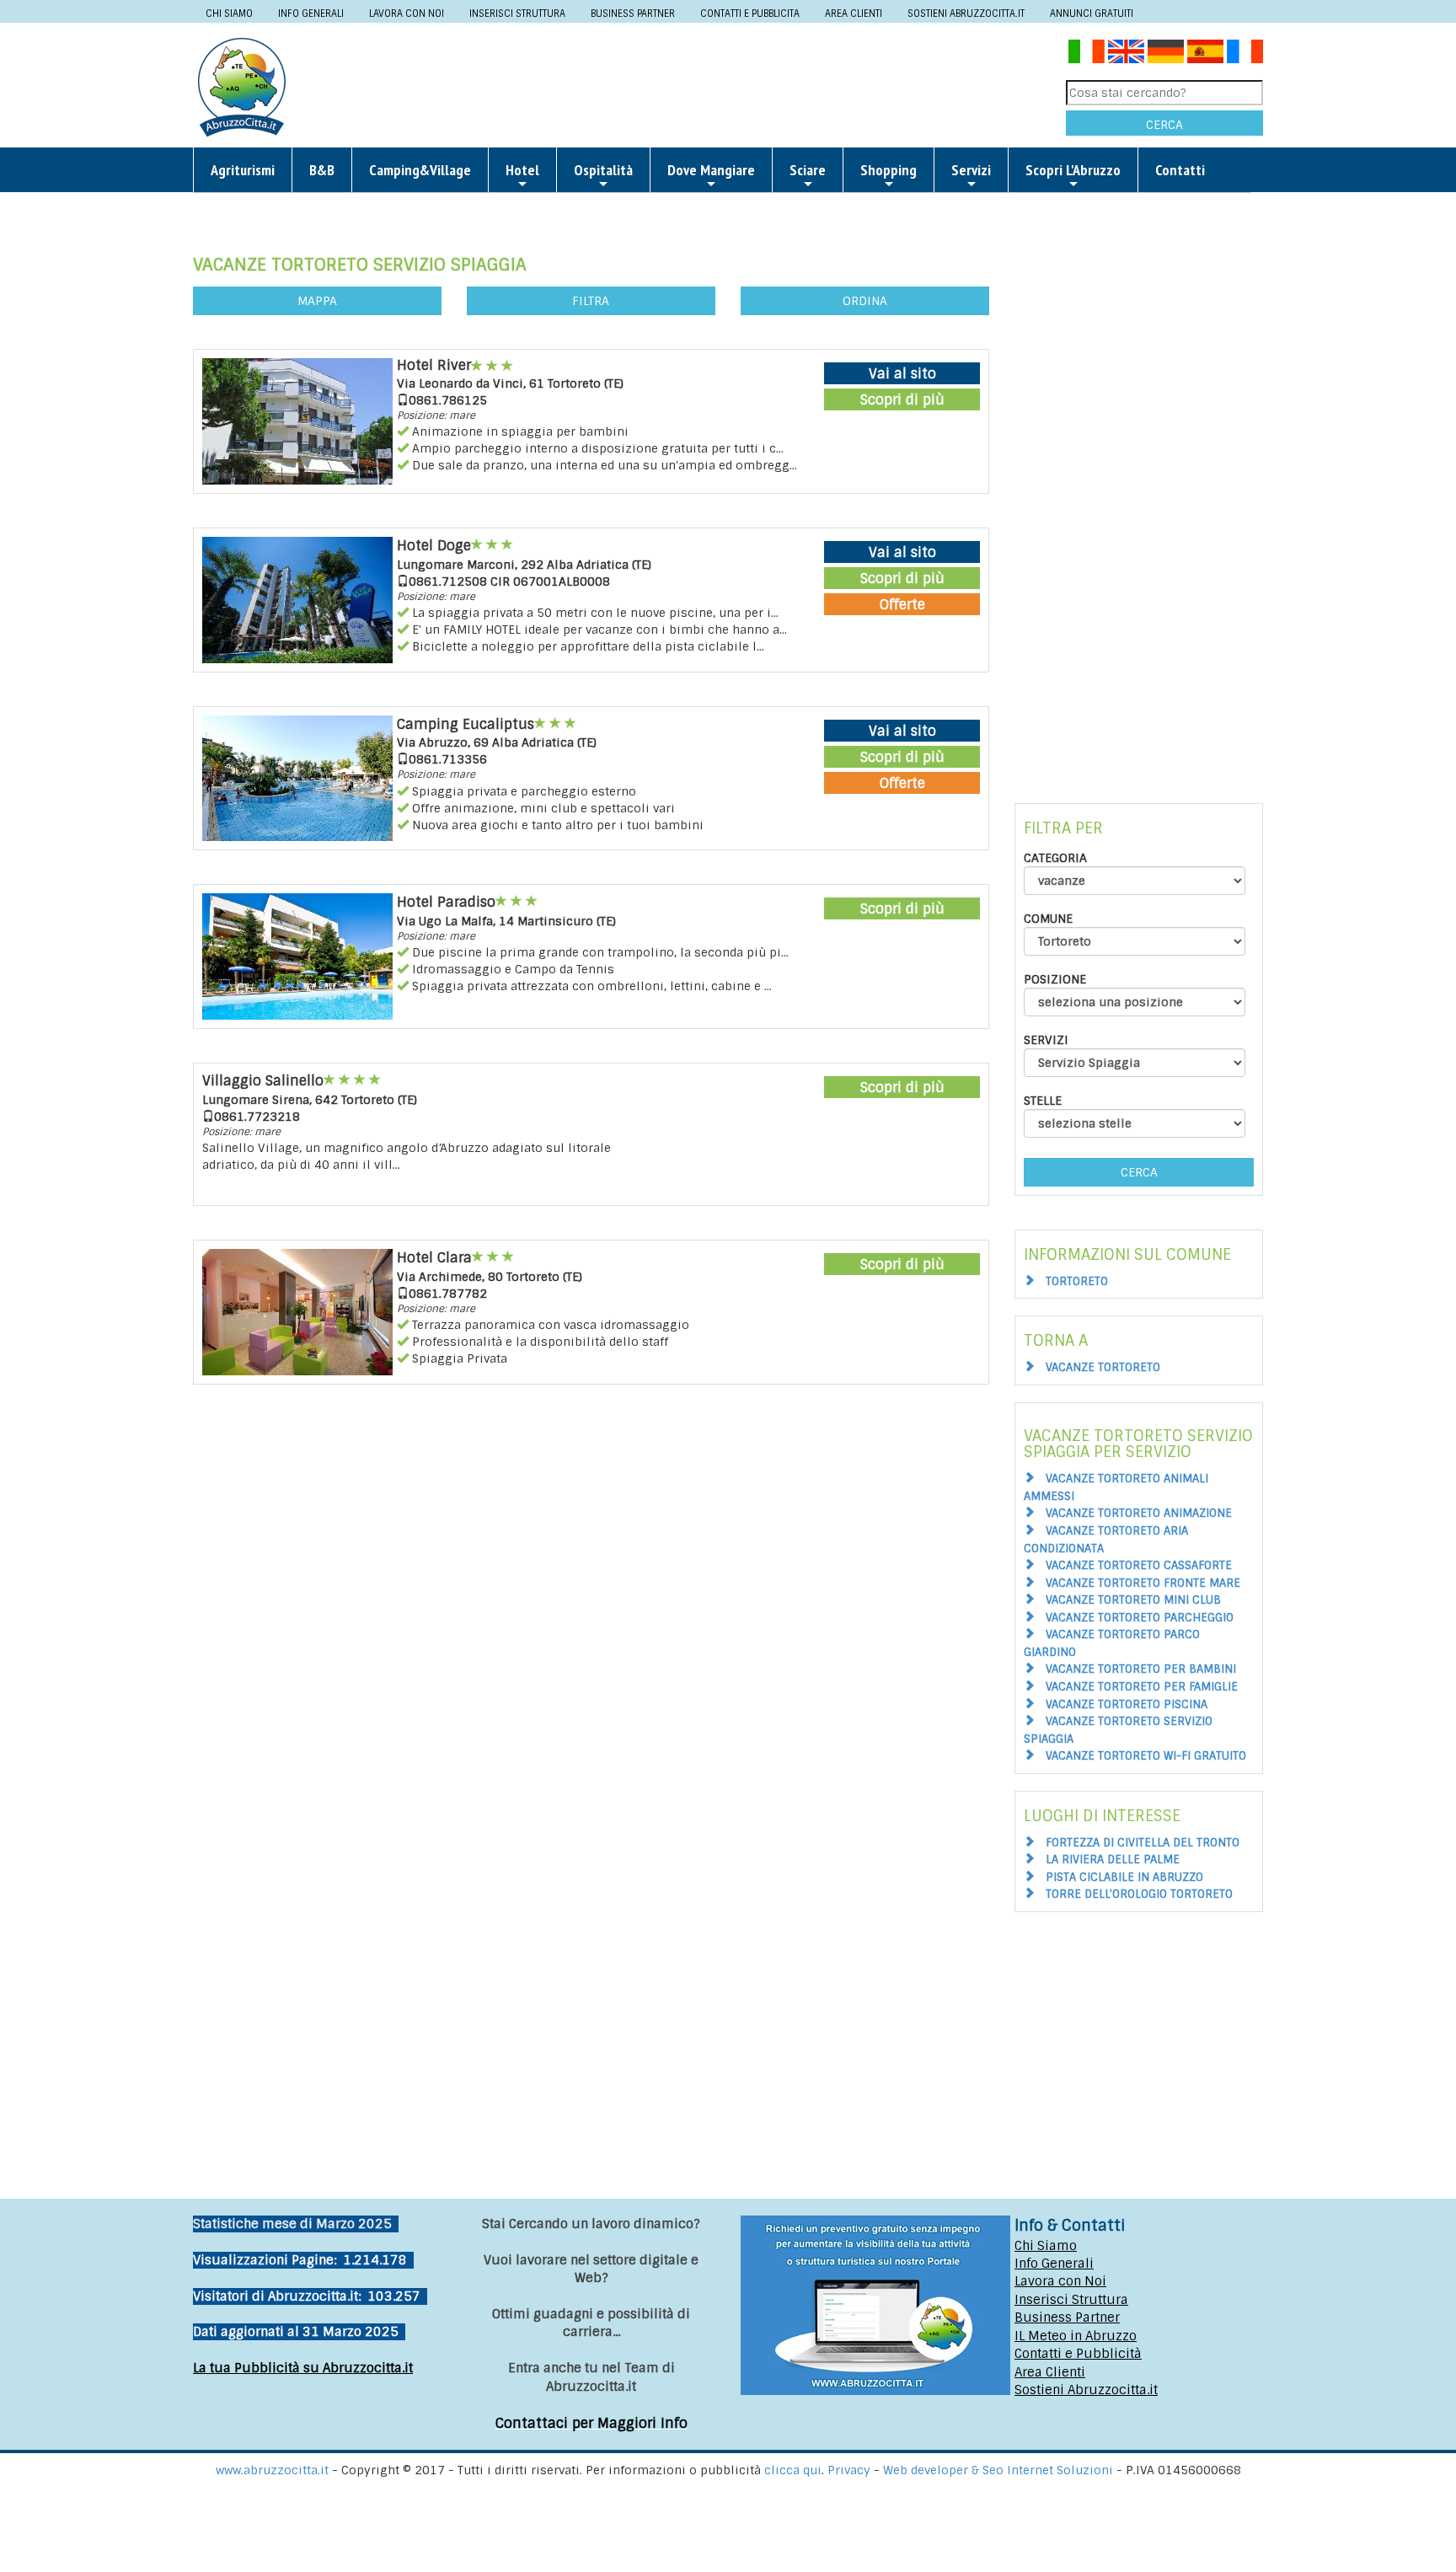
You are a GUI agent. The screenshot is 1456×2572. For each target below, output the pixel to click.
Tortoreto (1077, 1281)
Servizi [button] (971, 170)
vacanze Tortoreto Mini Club (1133, 1600)
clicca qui (793, 2470)
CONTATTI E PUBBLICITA (750, 13)
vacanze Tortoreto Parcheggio (1140, 1618)
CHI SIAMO (229, 13)
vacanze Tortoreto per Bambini (1141, 1669)
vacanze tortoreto (1103, 1367)
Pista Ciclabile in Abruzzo (1124, 1877)
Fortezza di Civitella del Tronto (1143, 1843)
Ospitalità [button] (603, 170)
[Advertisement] (682, 86)
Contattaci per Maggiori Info (591, 2423)
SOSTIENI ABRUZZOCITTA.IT (966, 13)
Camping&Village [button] (420, 170)
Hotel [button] (522, 170)
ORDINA (865, 301)
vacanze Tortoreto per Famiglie (1142, 1687)
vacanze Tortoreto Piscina (1127, 1704)
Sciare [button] (808, 170)
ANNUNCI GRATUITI (1092, 13)
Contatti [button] (1180, 170)
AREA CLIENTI (854, 13)
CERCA (1164, 125)
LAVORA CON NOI (407, 13)
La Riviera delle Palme (1113, 1859)
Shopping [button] (889, 170)
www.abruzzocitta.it (272, 2470)
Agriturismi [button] (243, 170)
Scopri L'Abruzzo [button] (1073, 170)
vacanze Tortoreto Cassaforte (1139, 1565)
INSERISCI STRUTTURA (517, 13)
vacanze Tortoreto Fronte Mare (1143, 1583)
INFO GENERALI (311, 13)
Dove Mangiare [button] (711, 170)
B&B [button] (322, 170)
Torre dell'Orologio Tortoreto (1139, 1894)
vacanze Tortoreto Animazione (1139, 1513)
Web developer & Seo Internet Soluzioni (1000, 2470)
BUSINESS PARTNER (633, 13)
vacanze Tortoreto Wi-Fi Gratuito (1146, 1756)
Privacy (851, 2470)
